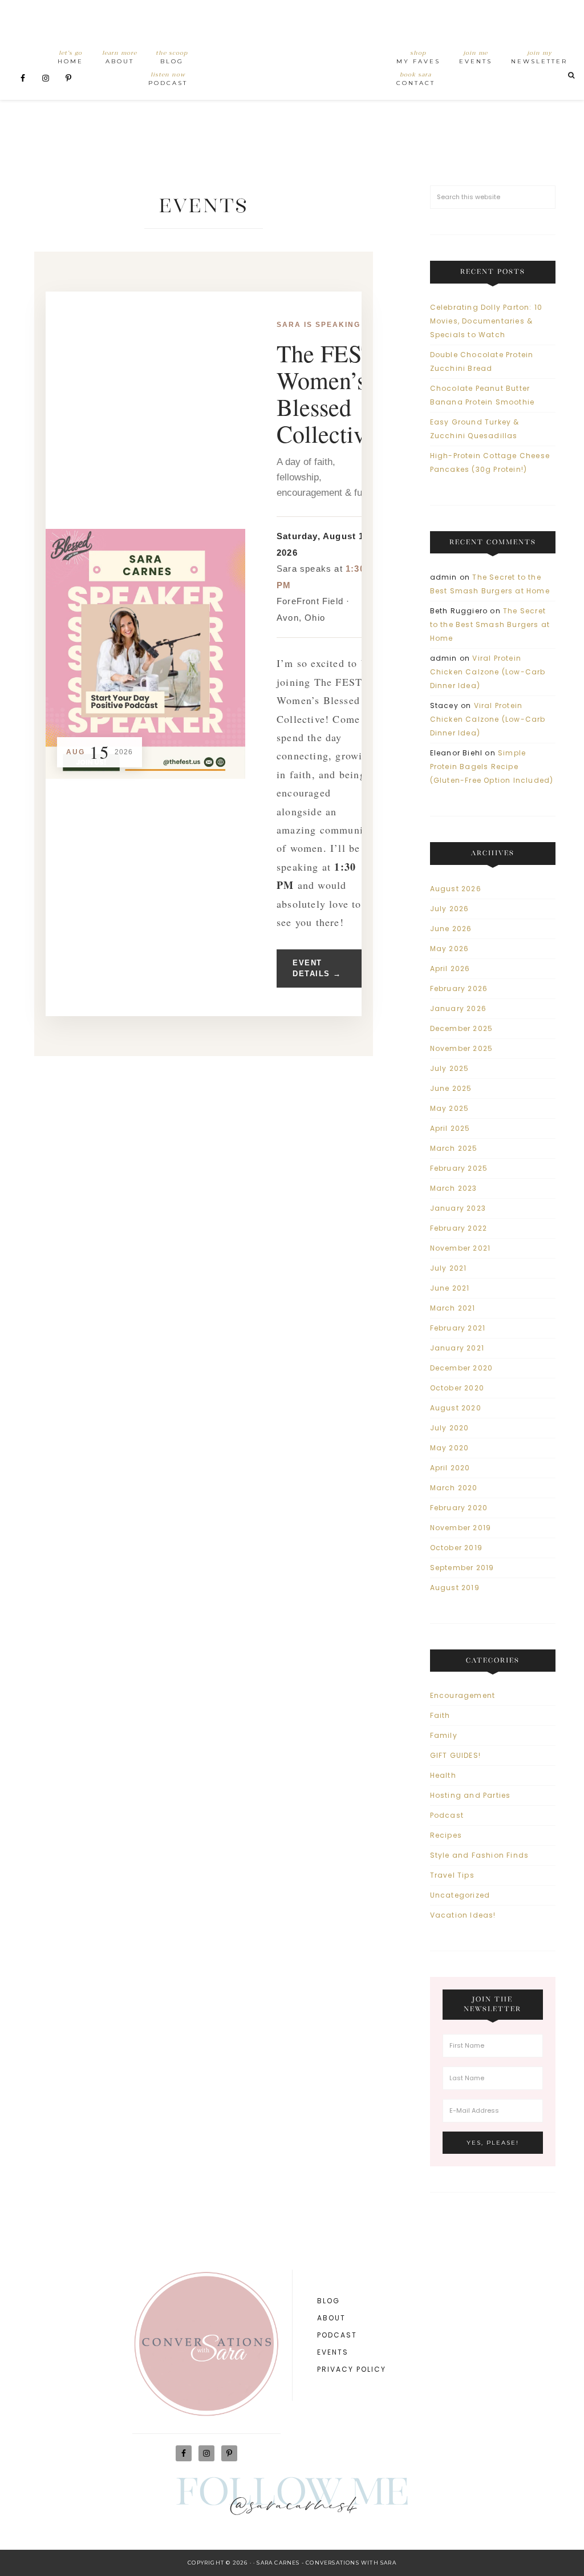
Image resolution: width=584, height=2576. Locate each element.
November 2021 (461, 1248)
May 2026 (450, 949)
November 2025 (462, 1048)
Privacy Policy (352, 2369)
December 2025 (462, 1028)
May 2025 (450, 1108)
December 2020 (462, 1368)
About (331, 2318)
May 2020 (450, 1448)
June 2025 (451, 1088)
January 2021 (457, 1348)
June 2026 (451, 929)
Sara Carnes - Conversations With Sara (326, 2563)
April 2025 (450, 1128)
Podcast (447, 1815)
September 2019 (462, 1568)
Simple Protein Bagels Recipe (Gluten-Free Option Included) (492, 767)
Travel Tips (452, 1875)
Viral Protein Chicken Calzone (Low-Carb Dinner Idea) (488, 672)
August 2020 (456, 1408)
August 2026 (456, 889)
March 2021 (453, 1308)
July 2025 (450, 1068)
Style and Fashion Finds (480, 1855)
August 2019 (455, 1588)
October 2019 (456, 1548)
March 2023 (454, 1188)
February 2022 (459, 1228)
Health (443, 1775)
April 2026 (450, 968)
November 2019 (461, 1528)
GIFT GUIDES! (455, 1755)
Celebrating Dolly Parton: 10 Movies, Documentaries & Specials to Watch (486, 321)
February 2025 (459, 1168)
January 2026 (458, 1008)
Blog (328, 2301)
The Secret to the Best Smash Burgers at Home (490, 624)
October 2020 (457, 1388)
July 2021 (449, 1268)
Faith (440, 1715)
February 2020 (459, 1508)
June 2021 (450, 1288)
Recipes (446, 1835)
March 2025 (454, 1148)
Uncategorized (460, 1895)
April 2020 (450, 1468)
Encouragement (463, 1695)
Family (444, 1735)
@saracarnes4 (292, 2508)
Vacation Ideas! (463, 1915)
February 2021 (458, 1328)
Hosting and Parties (471, 1795)
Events (333, 2352)
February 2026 (459, 988)
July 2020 (450, 1428)
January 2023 (458, 1208)
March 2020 (454, 1488)
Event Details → (317, 968)
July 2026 (450, 909)
